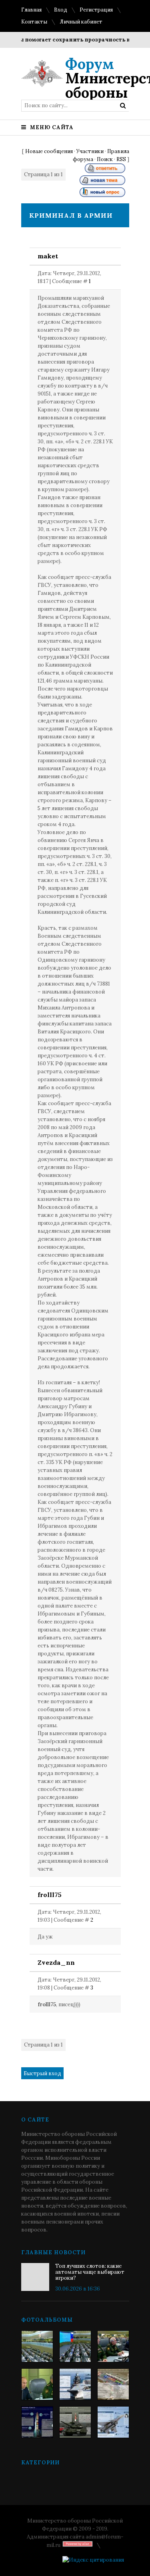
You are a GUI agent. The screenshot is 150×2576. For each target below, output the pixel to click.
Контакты (34, 22)
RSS (121, 159)
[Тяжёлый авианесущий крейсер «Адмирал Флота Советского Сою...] (75, 2384)
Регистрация (96, 10)
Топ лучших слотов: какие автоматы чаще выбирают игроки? (90, 2272)
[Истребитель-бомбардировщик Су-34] (113, 2422)
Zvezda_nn (56, 1962)
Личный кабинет (81, 22)
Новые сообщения (49, 151)
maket (48, 256)
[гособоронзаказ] (113, 2346)
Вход (61, 10)
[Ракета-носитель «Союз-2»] (37, 2422)
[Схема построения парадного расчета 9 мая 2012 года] (113, 2384)
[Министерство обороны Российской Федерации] (37, 2346)
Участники (90, 151)
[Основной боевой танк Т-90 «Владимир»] (75, 2422)
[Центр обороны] (75, 2346)
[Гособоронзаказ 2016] (37, 2384)
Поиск (105, 159)
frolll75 (50, 1895)
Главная (31, 10)
